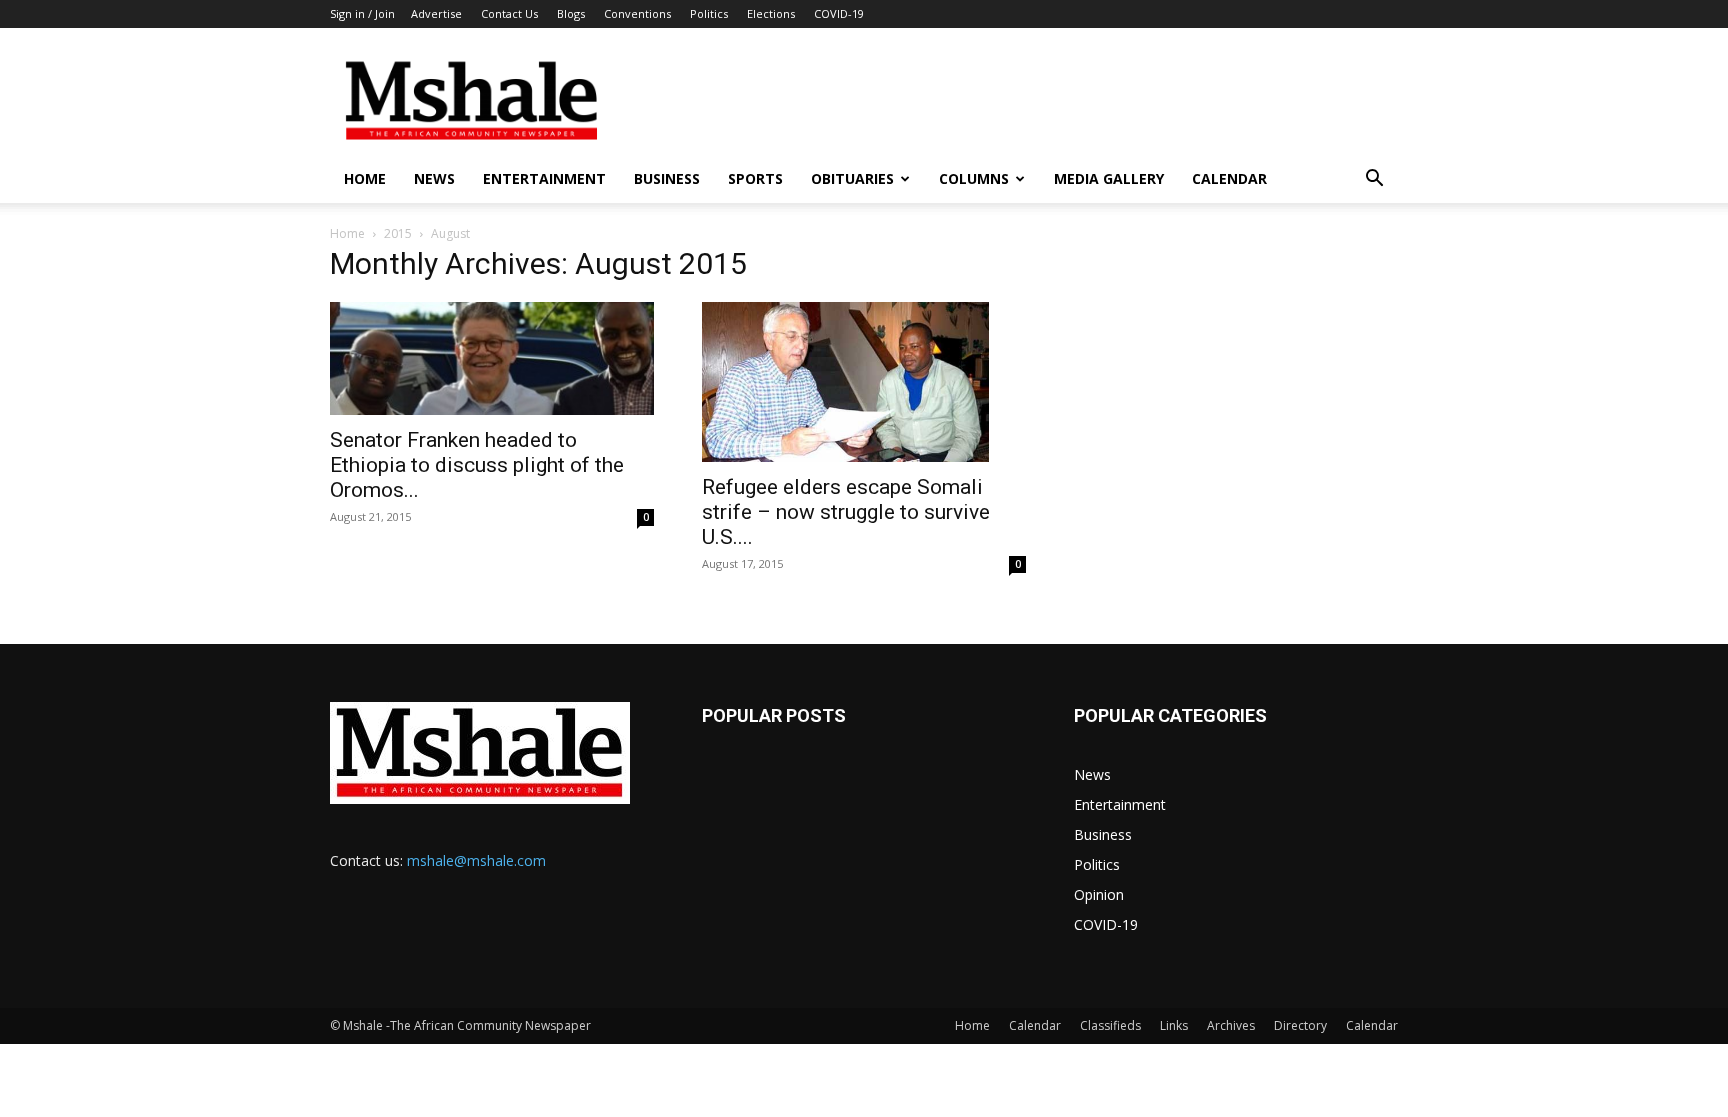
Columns (974, 178)
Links (1174, 1025)
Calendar (1229, 178)
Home (365, 178)
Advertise (436, 13)
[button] (1374, 180)
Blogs (571, 13)
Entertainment (544, 178)
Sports (755, 178)
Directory (1300, 1025)
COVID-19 (839, 13)
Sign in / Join (362, 13)
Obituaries (852, 178)
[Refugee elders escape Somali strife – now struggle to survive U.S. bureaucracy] (864, 382)
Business (667, 178)
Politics (709, 13)
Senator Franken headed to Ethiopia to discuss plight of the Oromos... (477, 465)
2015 (398, 233)
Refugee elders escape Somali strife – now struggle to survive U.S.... (846, 512)
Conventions (637, 13)
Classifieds (1110, 1025)
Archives (1231, 1025)
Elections (771, 13)
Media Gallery (1109, 178)
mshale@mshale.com (476, 860)
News (434, 178)
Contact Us (509, 13)
